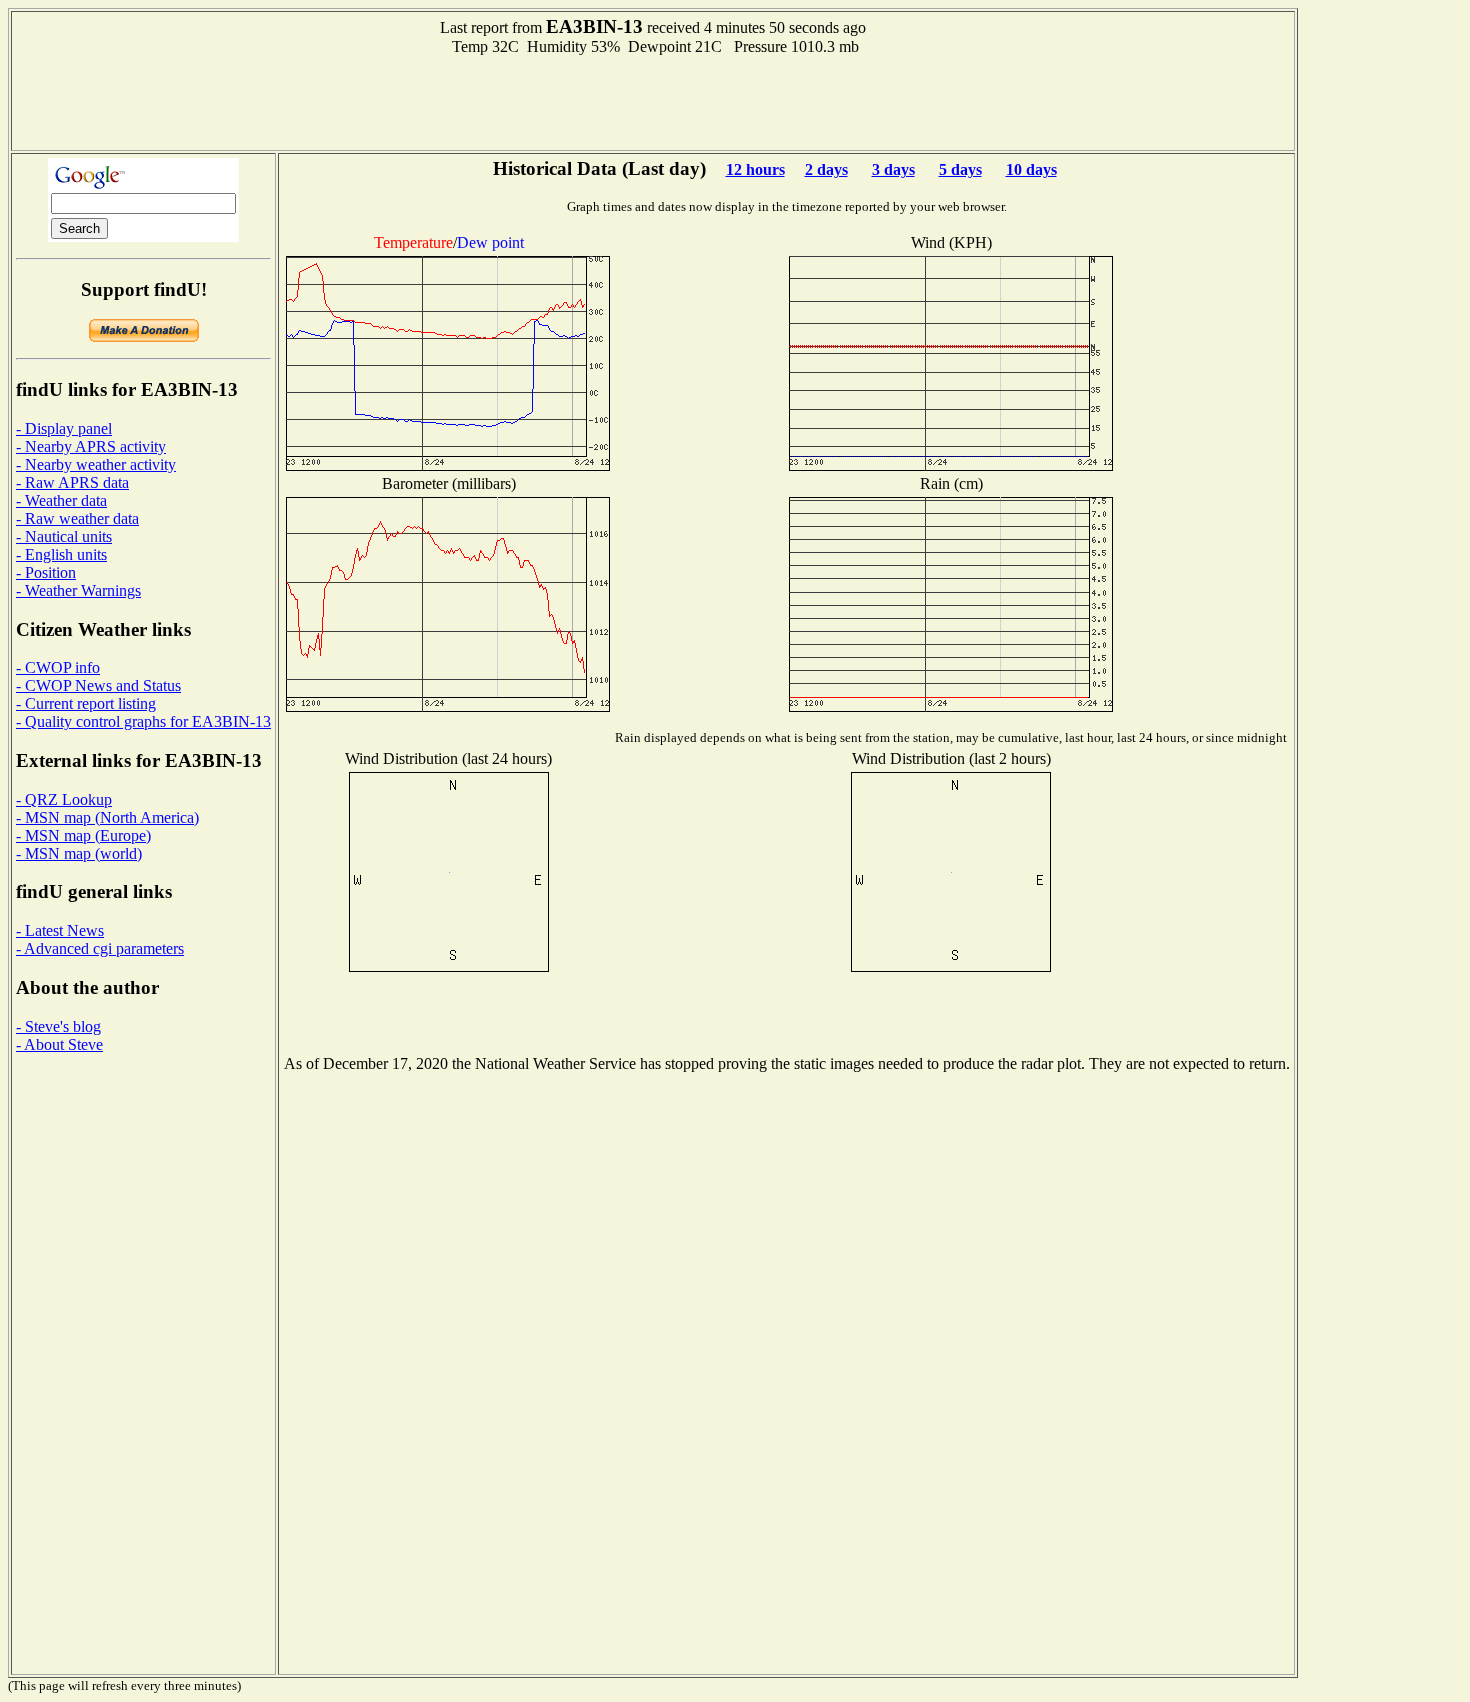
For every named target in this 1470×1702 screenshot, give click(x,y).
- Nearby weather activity (96, 464)
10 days (1031, 169)
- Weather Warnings (78, 590)
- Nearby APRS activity (91, 446)
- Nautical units (64, 536)
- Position (46, 572)
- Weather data (61, 500)
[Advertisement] (653, 101)
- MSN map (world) (79, 853)
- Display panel (64, 428)
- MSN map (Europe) (83, 835)
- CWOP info (58, 667)
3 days (893, 169)
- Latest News (60, 930)
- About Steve (59, 1044)
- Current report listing (86, 703)
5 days (960, 169)
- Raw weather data (77, 518)
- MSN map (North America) (107, 817)
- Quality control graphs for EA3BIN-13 (143, 721)
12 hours (755, 169)
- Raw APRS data (72, 482)
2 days (826, 169)
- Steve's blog (58, 1026)
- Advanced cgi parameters (100, 948)
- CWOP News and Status (98, 685)
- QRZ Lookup (64, 799)
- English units (61, 554)
